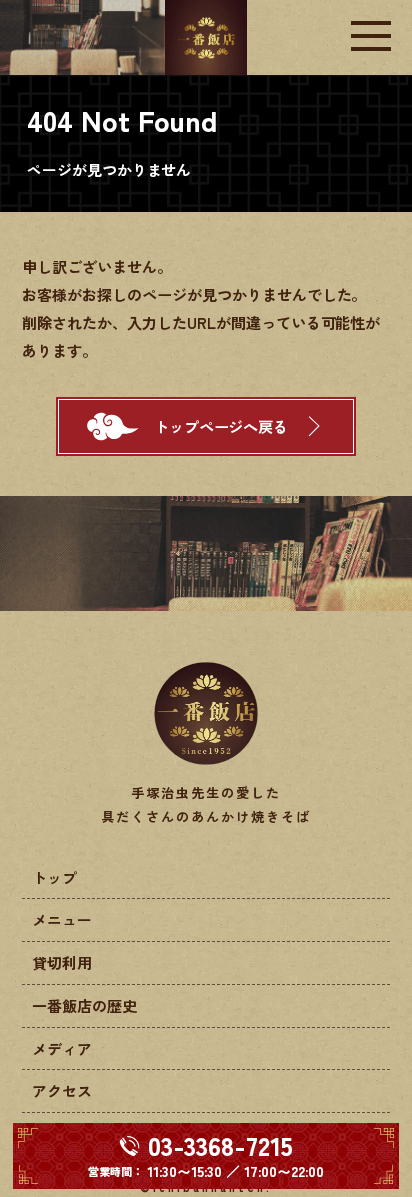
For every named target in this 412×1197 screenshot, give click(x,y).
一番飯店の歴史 (84, 1005)
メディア (62, 1048)
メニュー (62, 919)
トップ (54, 877)
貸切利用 (62, 962)
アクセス (62, 1090)
